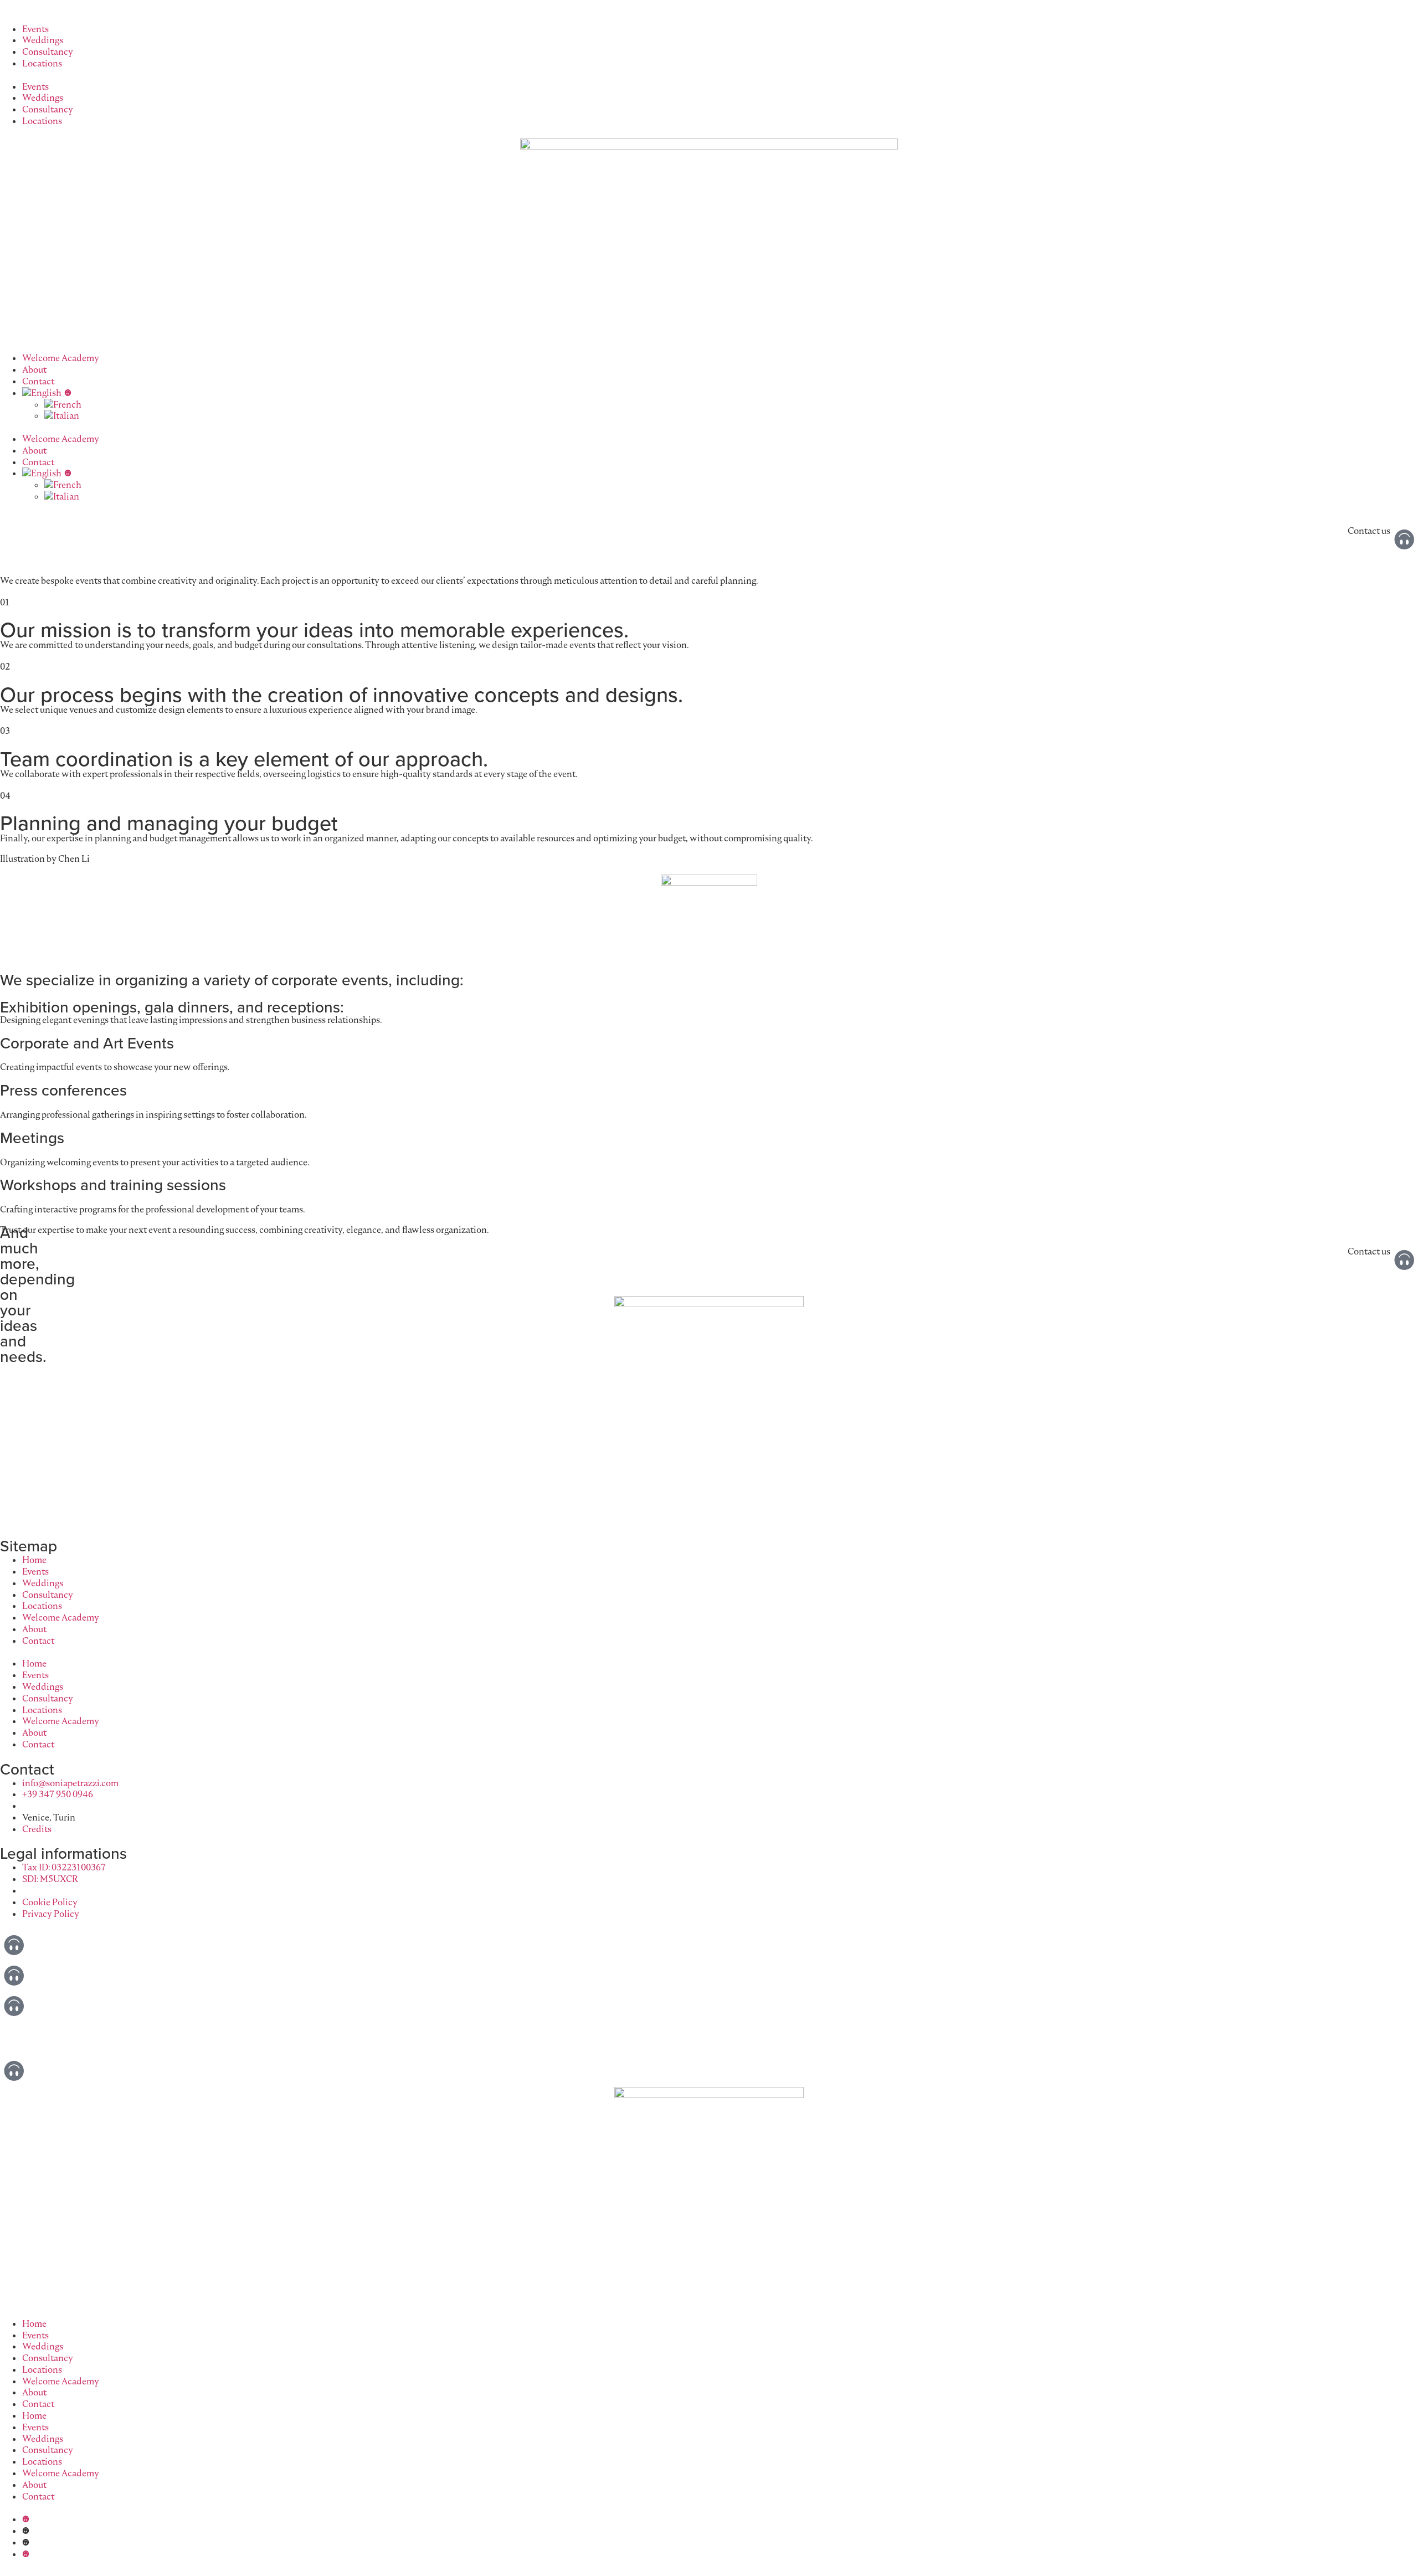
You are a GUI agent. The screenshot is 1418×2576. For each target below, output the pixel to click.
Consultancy (48, 52)
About (34, 369)
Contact (38, 381)
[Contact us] (1404, 539)
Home (34, 1560)
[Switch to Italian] (731, 416)
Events (35, 29)
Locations (42, 63)
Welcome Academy (61, 358)
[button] (709, 75)
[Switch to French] (731, 405)
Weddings (43, 40)
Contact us (1369, 531)
